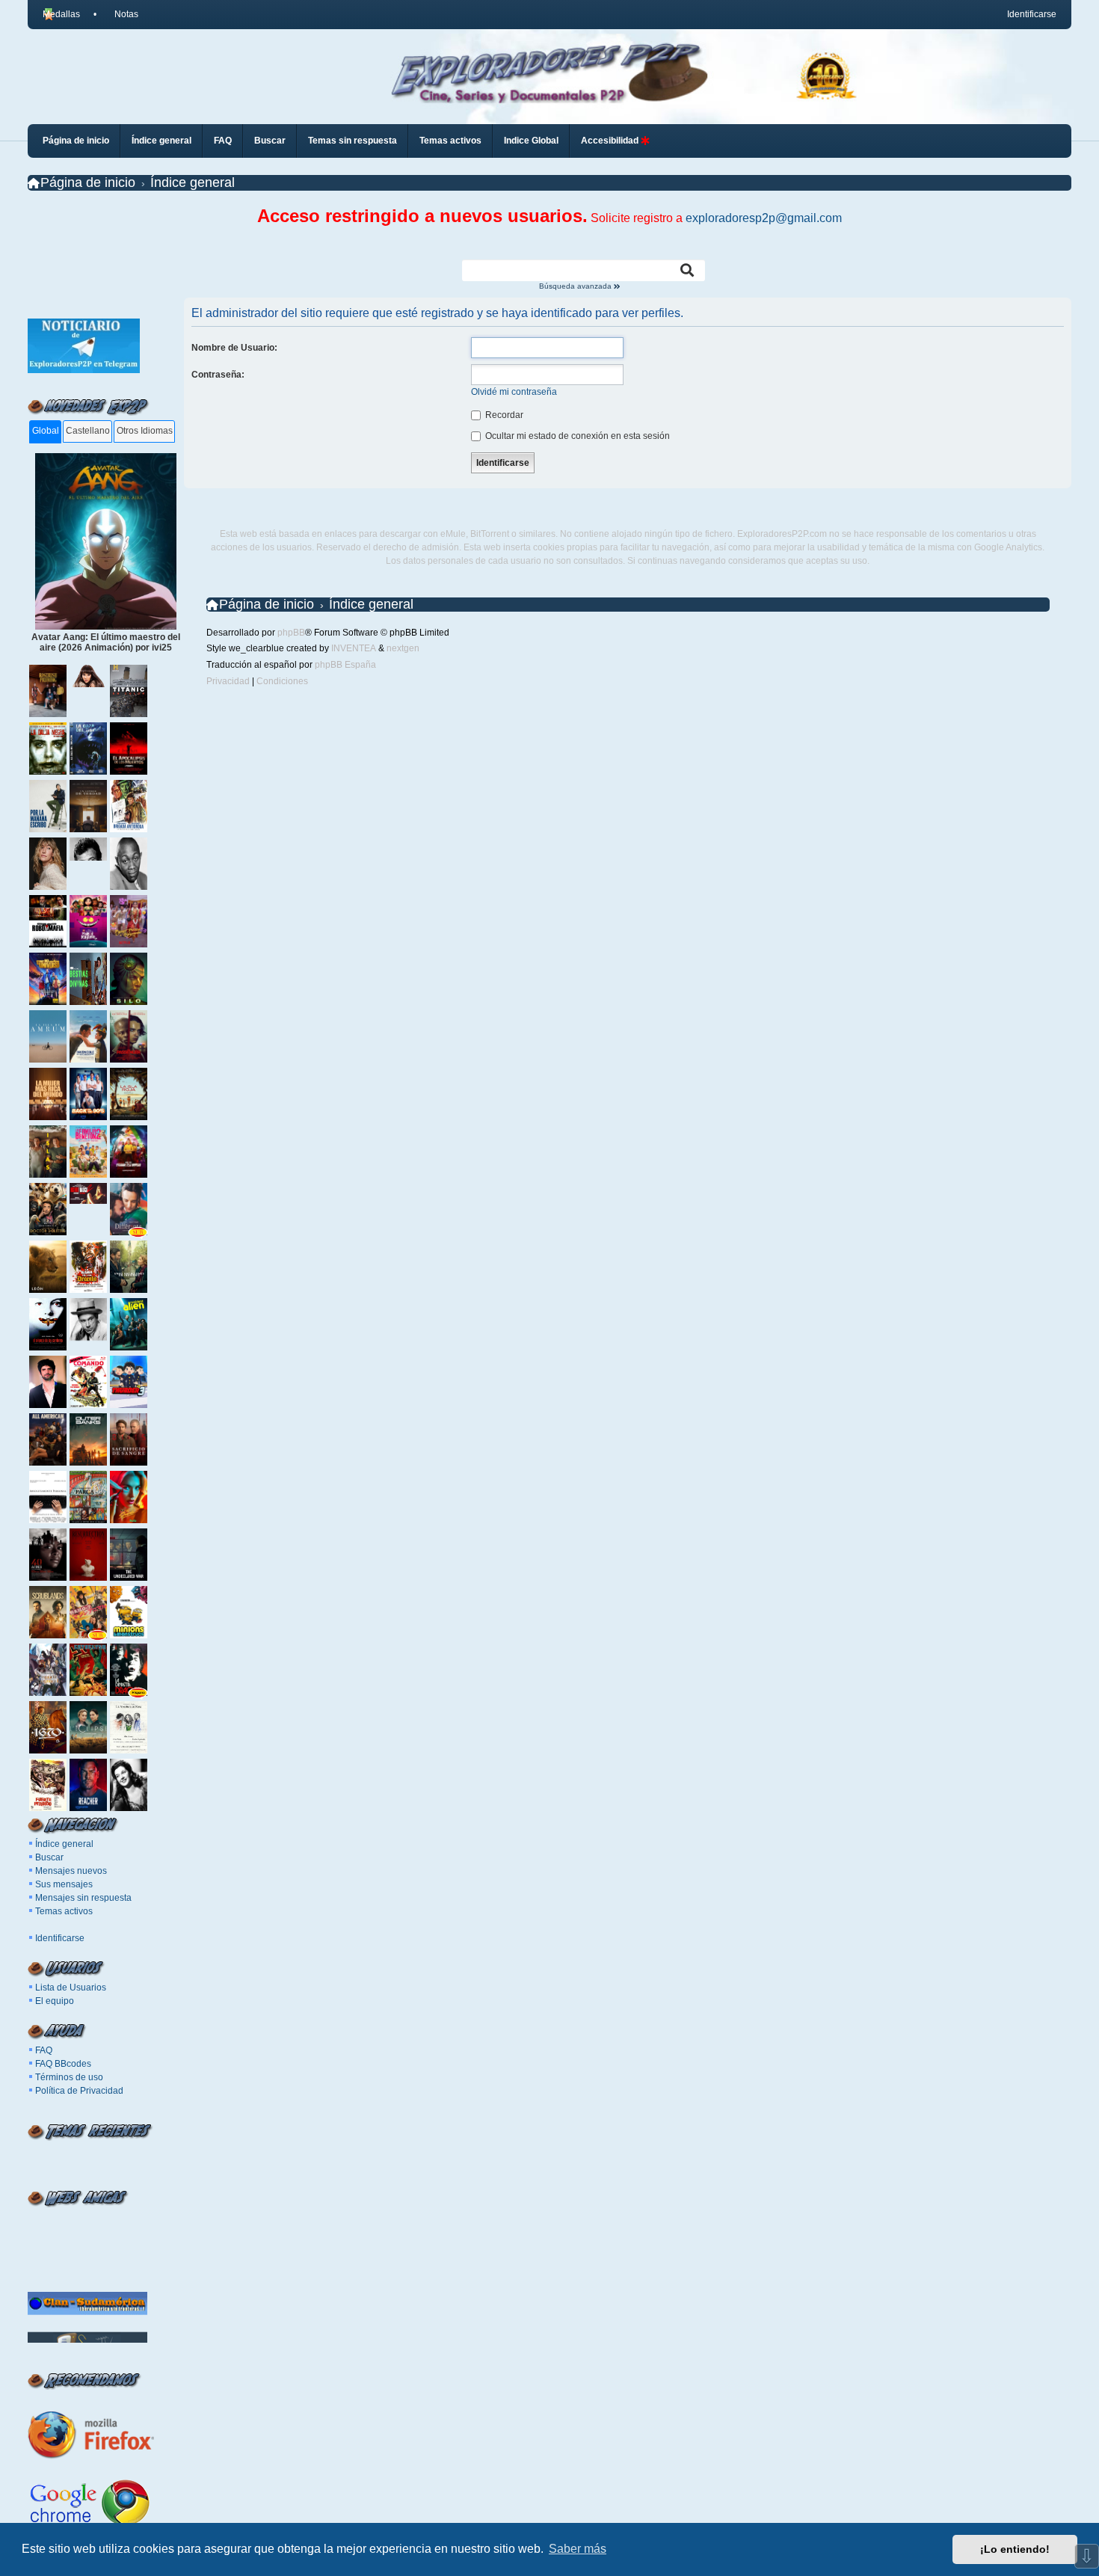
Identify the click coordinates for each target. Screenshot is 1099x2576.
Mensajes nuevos (71, 1871)
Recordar (503, 415)
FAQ (44, 2050)
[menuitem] (120, 14)
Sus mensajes (64, 1884)
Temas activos (64, 1911)
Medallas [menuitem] (61, 14)
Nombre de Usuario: (234, 348)
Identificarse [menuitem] (1032, 14)
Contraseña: (218, 375)
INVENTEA (354, 648)
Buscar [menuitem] (270, 141)
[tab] (45, 432)
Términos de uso (69, 2077)
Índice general (64, 1844)
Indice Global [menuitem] (531, 141)
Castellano (88, 431)
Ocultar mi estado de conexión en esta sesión (576, 436)
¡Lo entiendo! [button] (1015, 2549)
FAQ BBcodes (63, 2064)
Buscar (49, 1857)
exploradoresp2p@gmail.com (764, 218)
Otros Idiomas (145, 431)
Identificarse (60, 1938)
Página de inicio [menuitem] (76, 141)
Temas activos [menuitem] (450, 141)
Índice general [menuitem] (161, 141)
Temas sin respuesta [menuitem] (353, 141)
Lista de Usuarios (71, 1988)
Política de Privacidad (79, 2091)
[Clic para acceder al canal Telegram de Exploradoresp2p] (84, 370)
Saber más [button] (578, 2549)
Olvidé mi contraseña (514, 392)
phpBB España (345, 665)
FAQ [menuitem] (223, 141)
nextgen (403, 648)
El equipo (55, 2001)
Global (46, 431)
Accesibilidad (611, 141)
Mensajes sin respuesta (83, 1898)
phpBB (291, 633)
